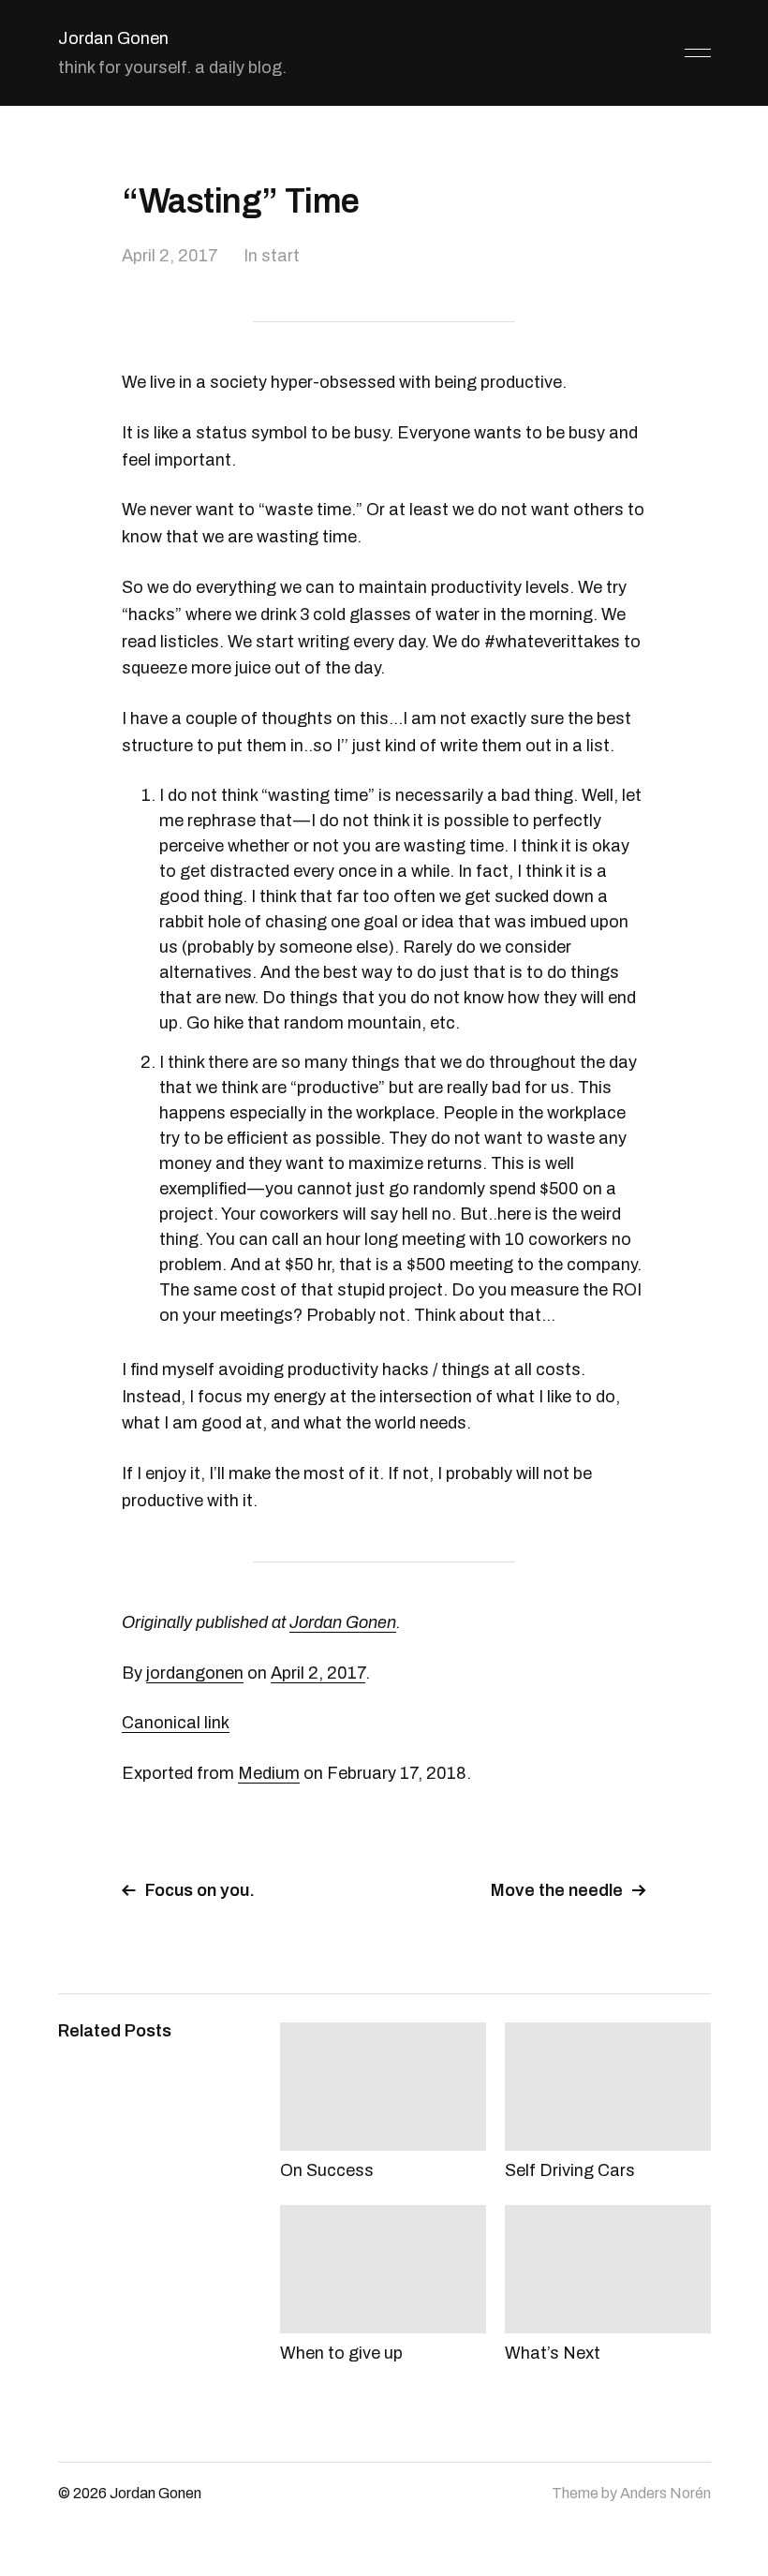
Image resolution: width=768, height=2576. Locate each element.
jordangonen (195, 1673)
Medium (269, 1773)
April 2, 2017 (170, 256)
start (281, 256)
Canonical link (176, 1723)
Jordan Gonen (113, 38)
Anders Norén (665, 2493)
